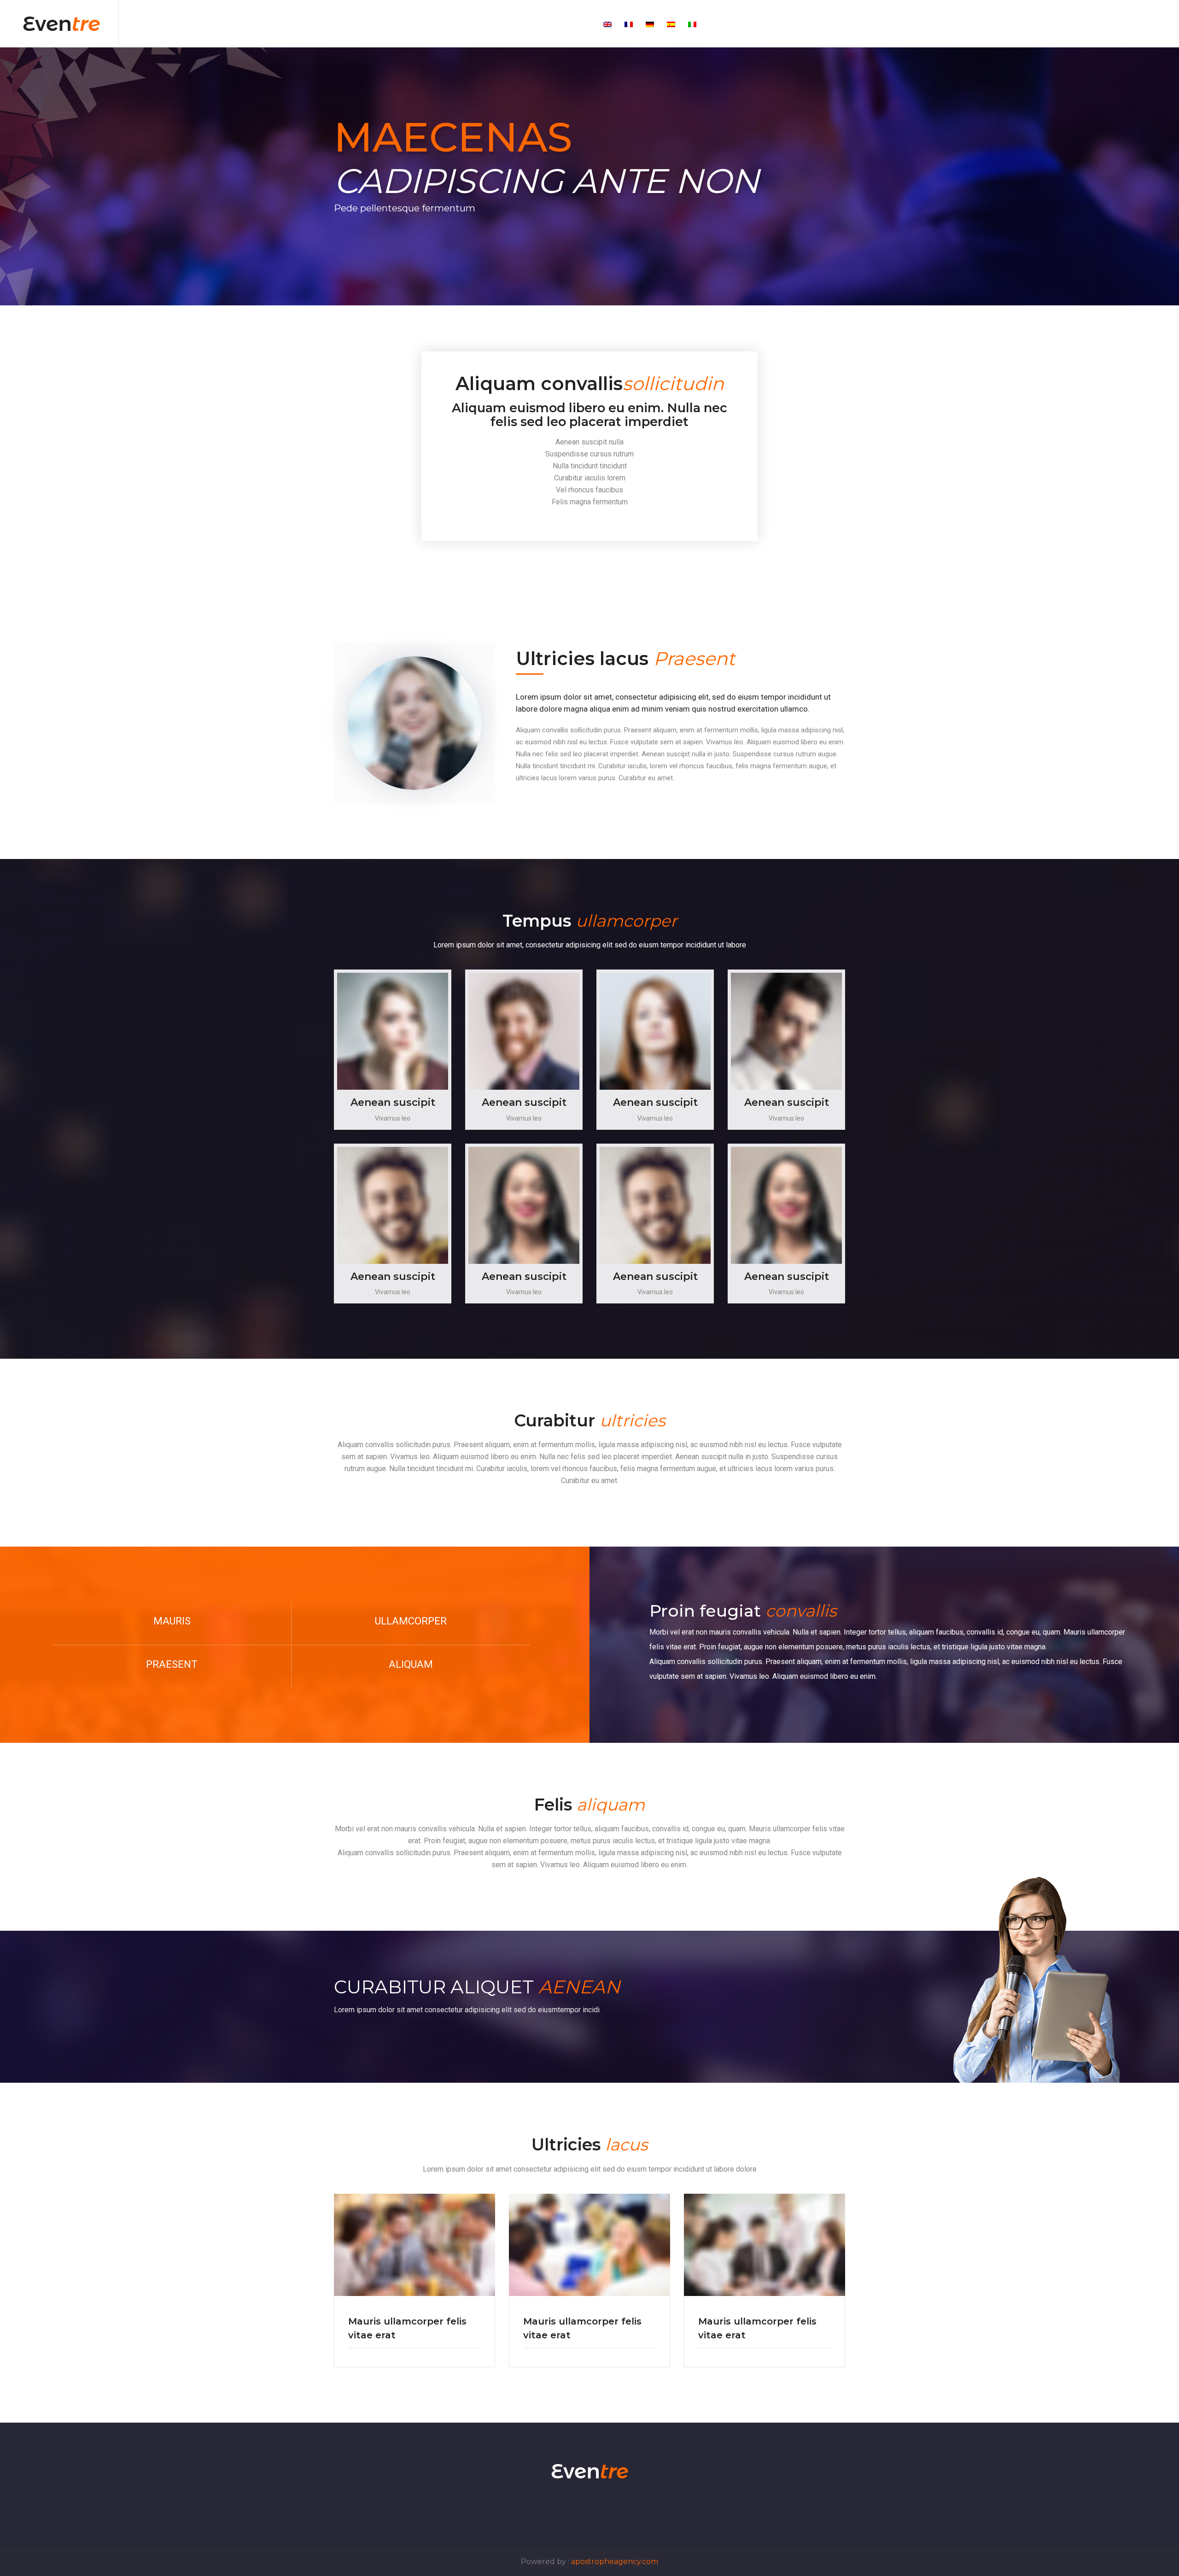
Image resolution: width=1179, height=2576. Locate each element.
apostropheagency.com (615, 2561)
